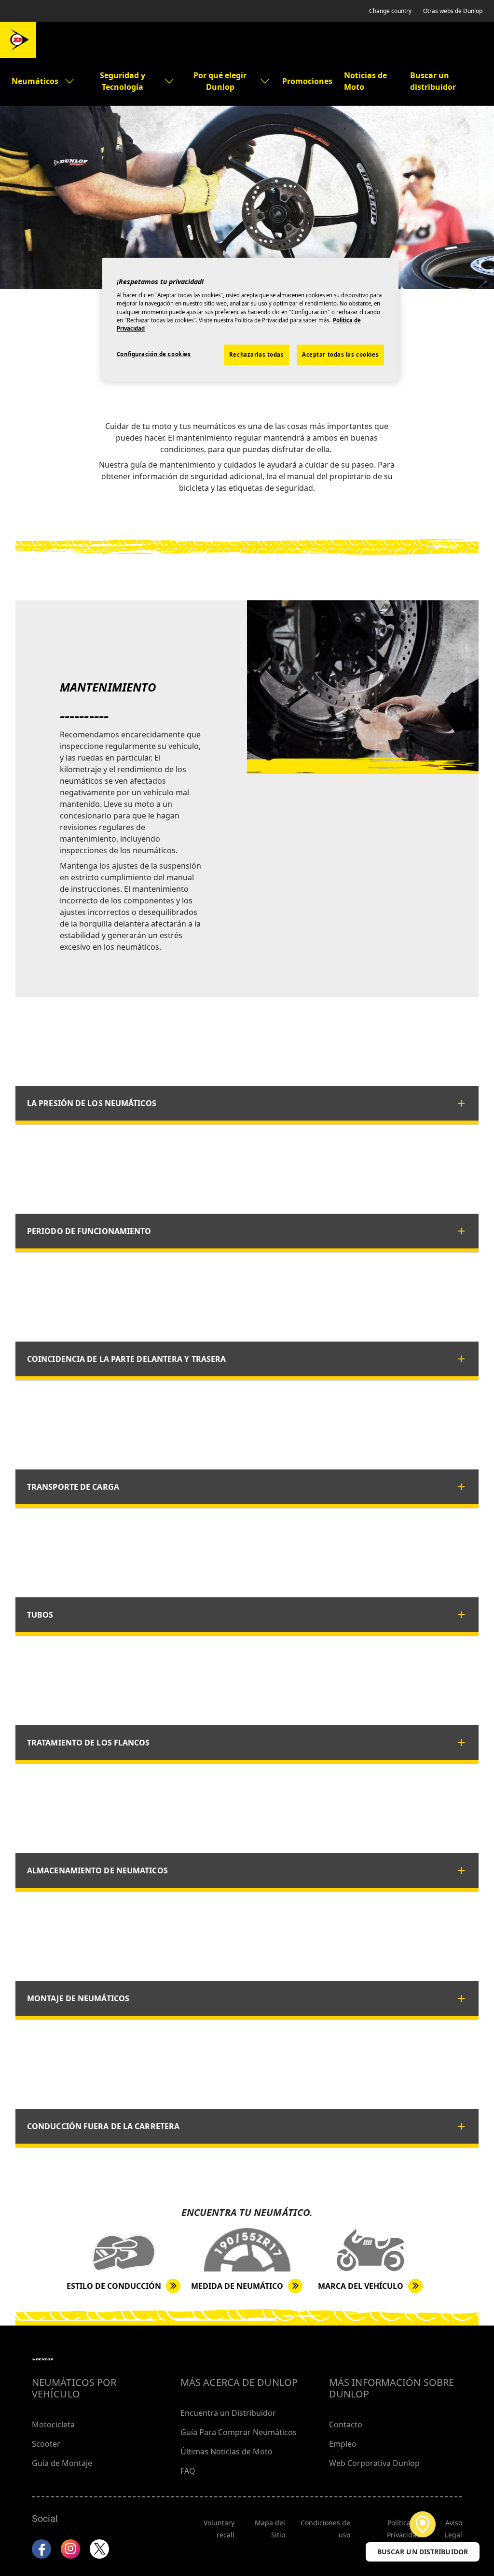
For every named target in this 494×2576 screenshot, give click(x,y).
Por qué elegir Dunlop (220, 81)
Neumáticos (35, 81)
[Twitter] (99, 2549)
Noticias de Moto (365, 81)
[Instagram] (70, 2549)
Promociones (307, 81)
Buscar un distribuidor (433, 81)
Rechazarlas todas (257, 354)
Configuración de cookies (154, 354)
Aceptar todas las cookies (340, 354)
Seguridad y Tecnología (123, 81)
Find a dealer (423, 2524)
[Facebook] (41, 2549)
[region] (250, 320)
